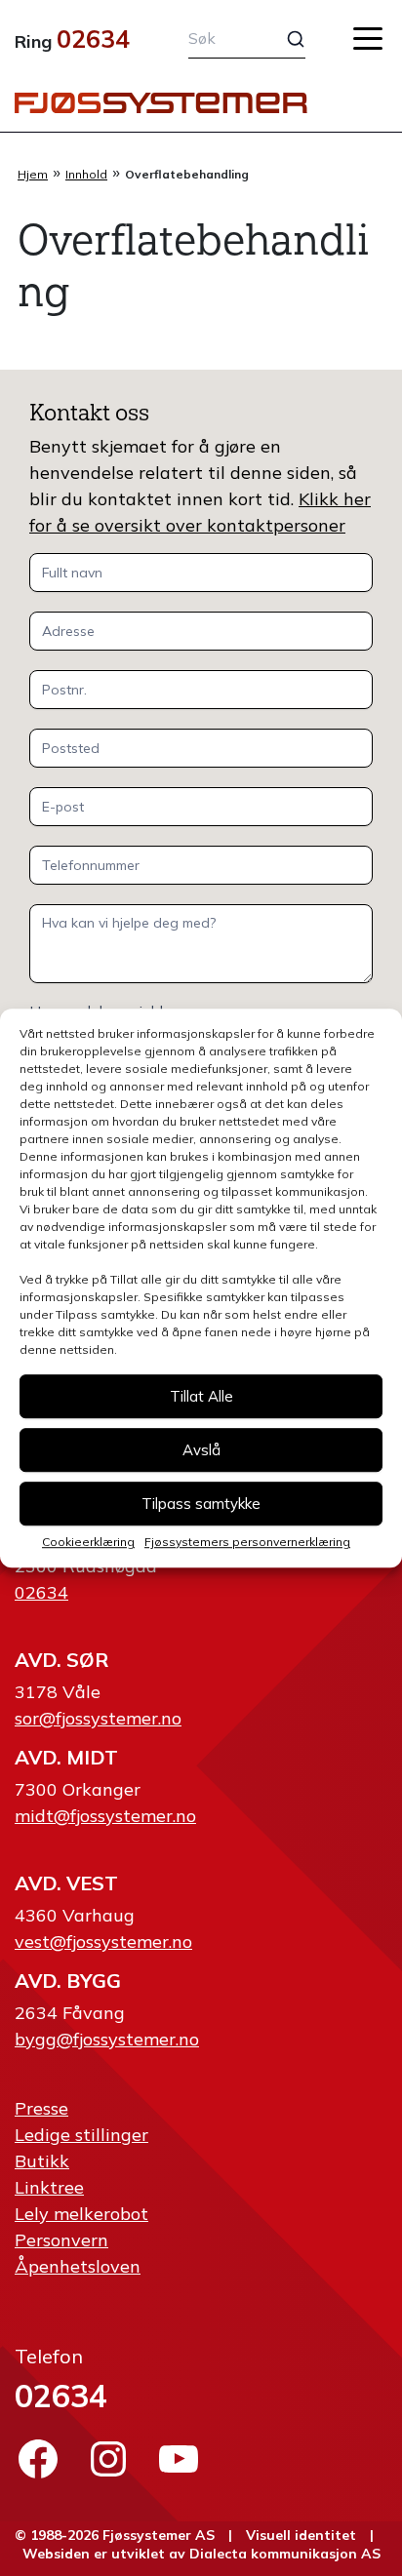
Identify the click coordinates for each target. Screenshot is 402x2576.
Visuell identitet (301, 2535)
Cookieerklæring (88, 1542)
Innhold (86, 174)
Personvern (61, 2240)
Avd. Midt (66, 1757)
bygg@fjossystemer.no (107, 2039)
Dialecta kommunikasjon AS (285, 2554)
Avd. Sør (61, 1660)
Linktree (49, 2187)
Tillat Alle (201, 1396)
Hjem (33, 174)
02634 (93, 39)
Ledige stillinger (81, 2135)
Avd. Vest (66, 1883)
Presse (41, 2108)
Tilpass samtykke (201, 1504)
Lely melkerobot (81, 2214)
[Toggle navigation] (368, 39)
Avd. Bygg (68, 1981)
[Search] (284, 39)
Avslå (201, 1450)
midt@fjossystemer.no (105, 1816)
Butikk (42, 2161)
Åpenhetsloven (78, 2266)
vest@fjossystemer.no (103, 1942)
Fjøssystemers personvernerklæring (247, 1542)
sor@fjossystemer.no (98, 1718)
